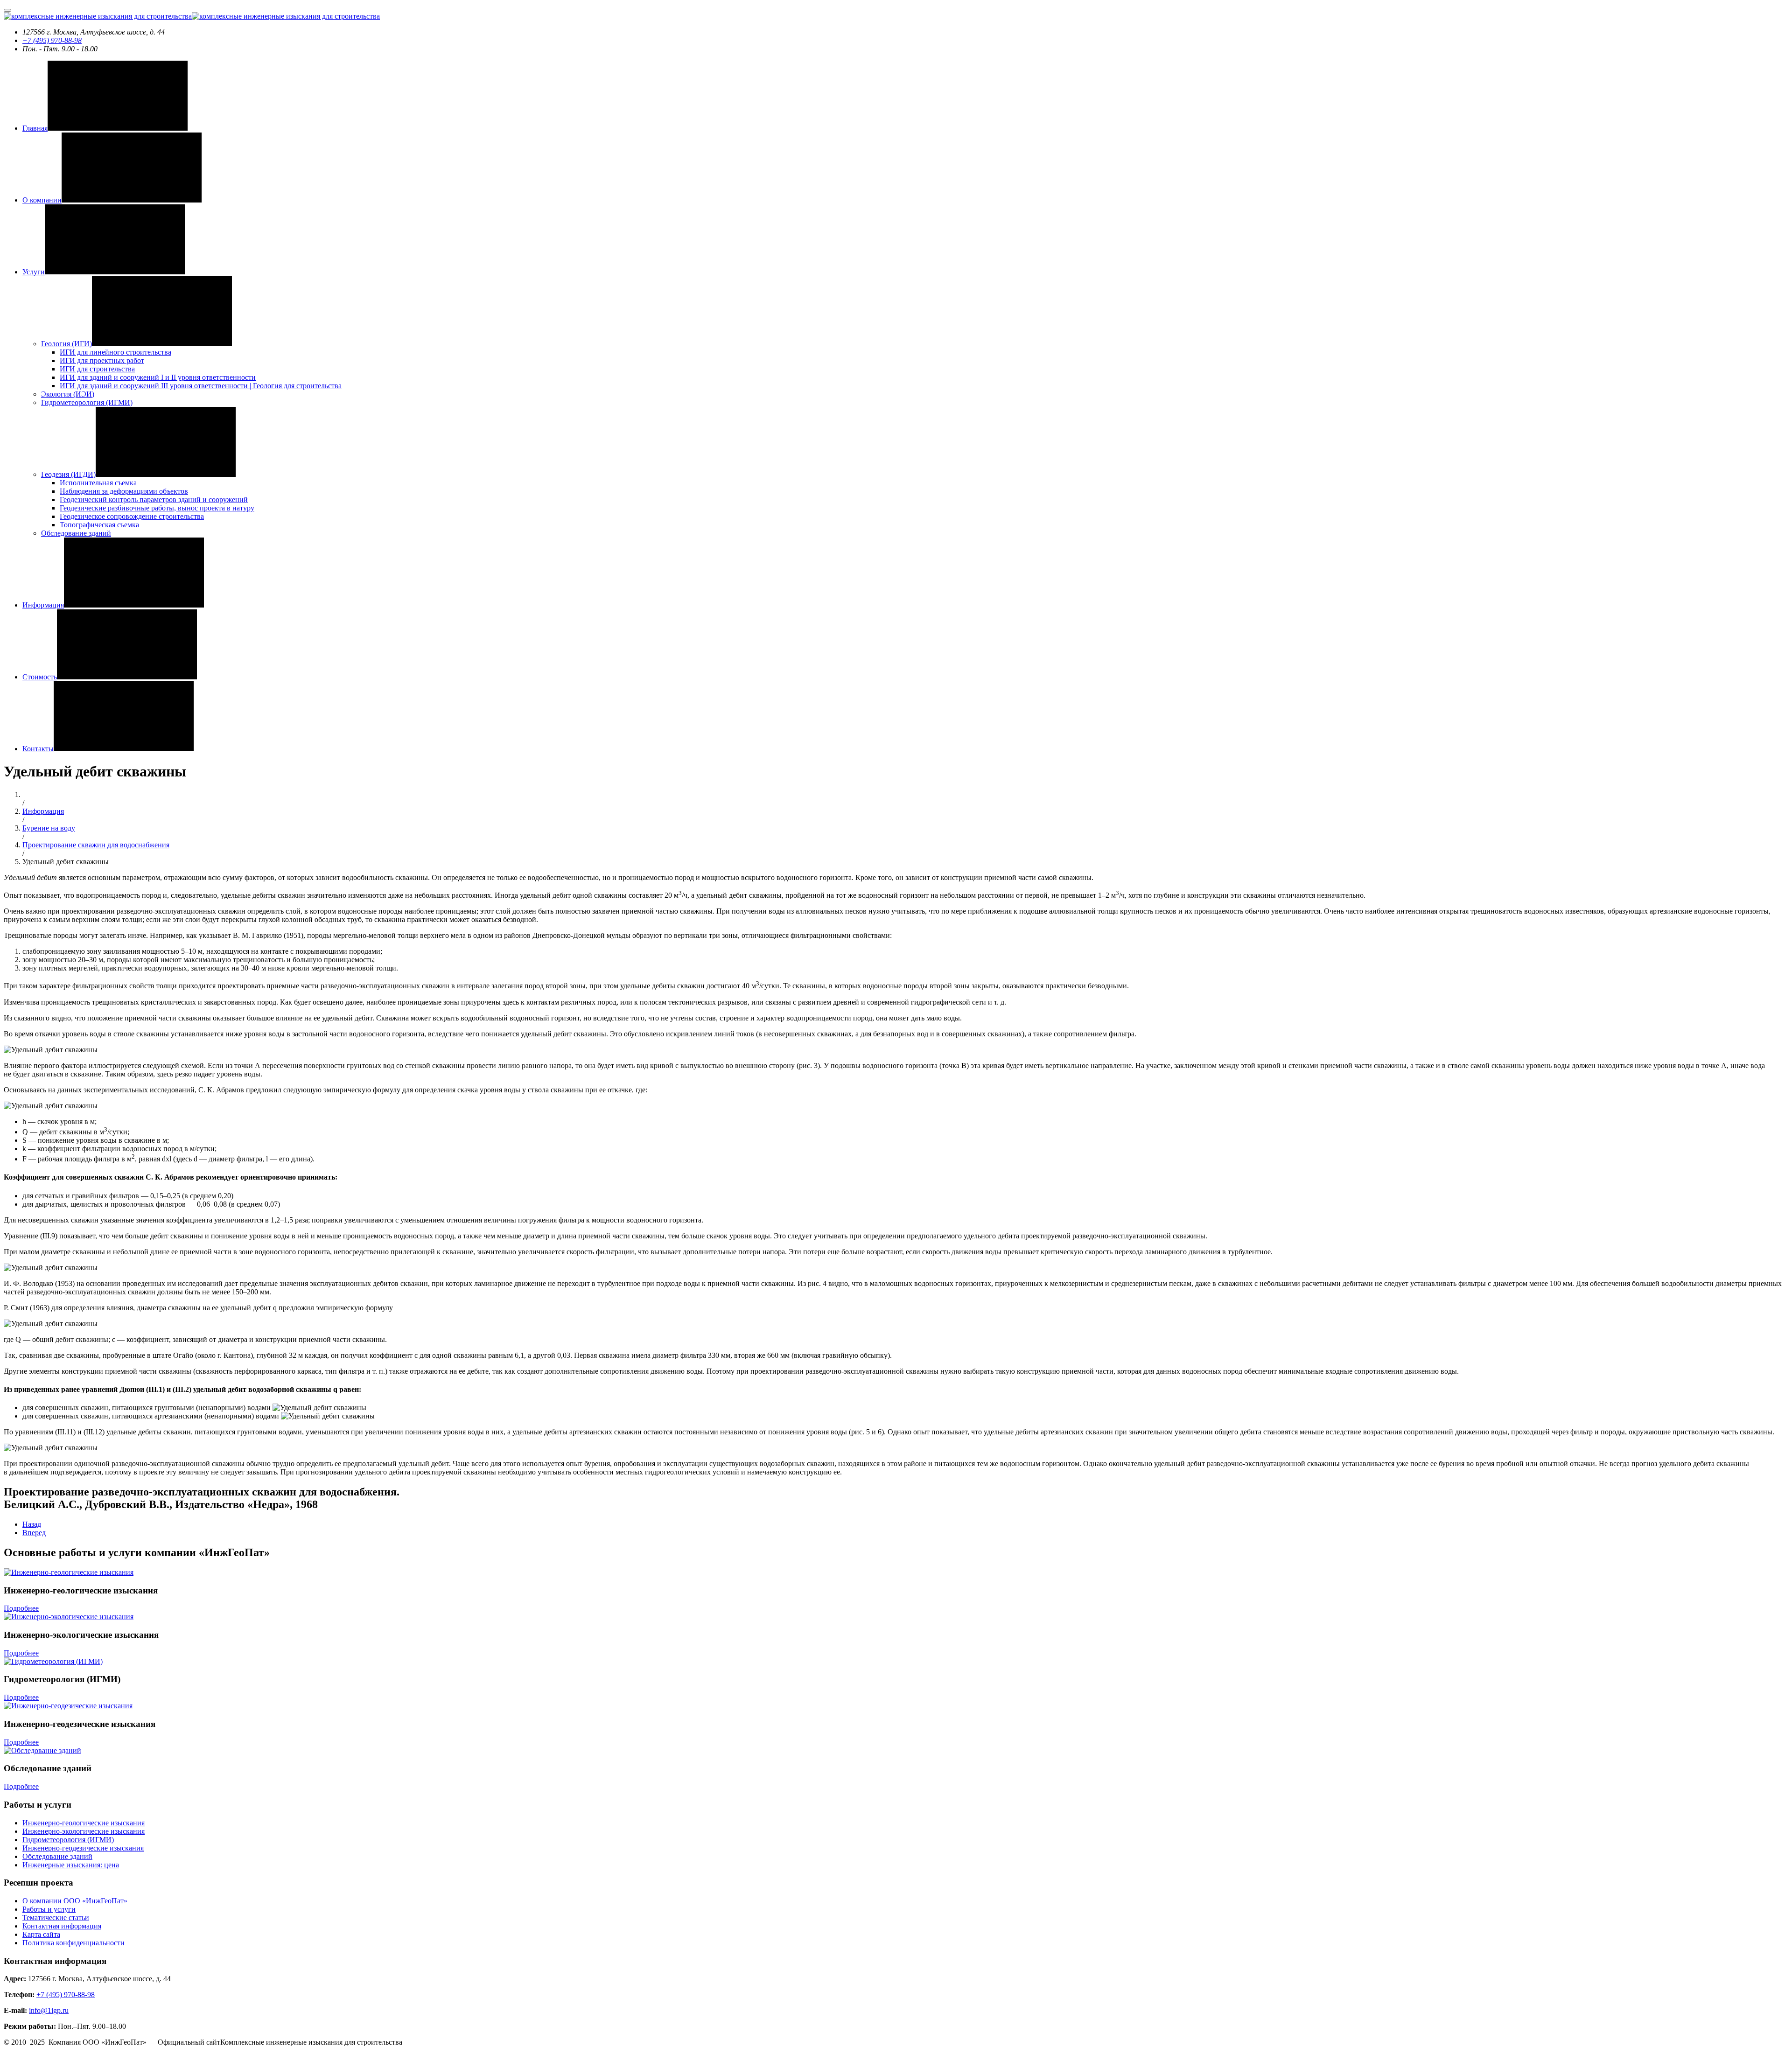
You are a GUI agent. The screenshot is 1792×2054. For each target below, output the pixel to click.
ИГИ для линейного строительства (115, 352)
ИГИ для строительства (97, 369)
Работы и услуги (49, 1909)
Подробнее (21, 1608)
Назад (32, 1524)
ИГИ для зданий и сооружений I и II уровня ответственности (158, 377)
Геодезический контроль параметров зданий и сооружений (154, 500)
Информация (43, 605)
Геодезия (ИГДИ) (68, 474)
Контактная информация (62, 1926)
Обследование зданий (76, 533)
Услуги (34, 272)
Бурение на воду (49, 828)
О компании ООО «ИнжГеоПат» (75, 1901)
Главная (35, 128)
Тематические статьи (56, 1918)
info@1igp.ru (49, 2010)
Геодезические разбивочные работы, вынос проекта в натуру (157, 508)
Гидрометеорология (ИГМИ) (87, 402)
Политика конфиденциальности (73, 1943)
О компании (42, 200)
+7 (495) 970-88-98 (52, 40)
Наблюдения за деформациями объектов (124, 491)
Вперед (34, 1533)
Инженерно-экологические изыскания (84, 1831)
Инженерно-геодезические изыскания (83, 1848)
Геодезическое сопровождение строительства (132, 516)
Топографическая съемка (99, 525)
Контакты (38, 749)
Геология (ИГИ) (66, 344)
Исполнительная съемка (98, 483)
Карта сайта (41, 1934)
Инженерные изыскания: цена (71, 1865)
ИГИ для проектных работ (102, 360)
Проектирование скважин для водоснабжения (96, 845)
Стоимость (40, 677)
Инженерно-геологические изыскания (84, 1823)
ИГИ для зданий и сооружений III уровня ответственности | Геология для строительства (201, 386)
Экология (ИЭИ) (68, 394)
